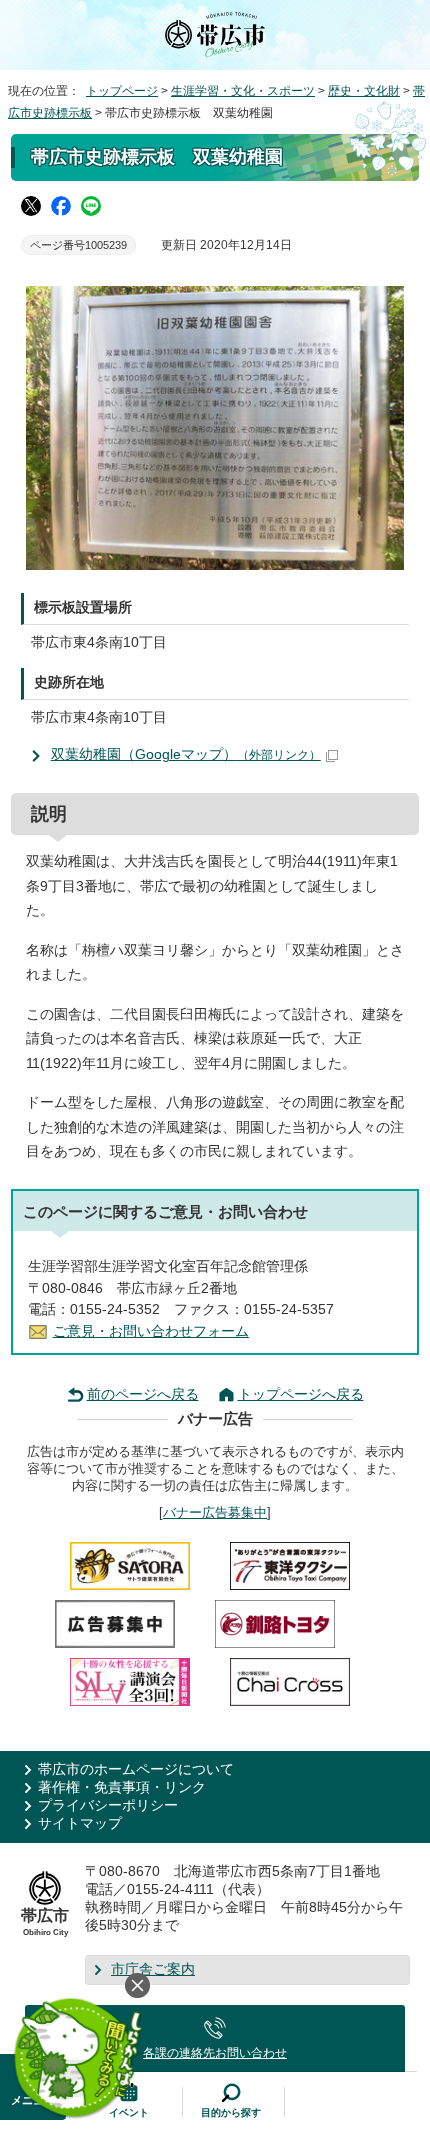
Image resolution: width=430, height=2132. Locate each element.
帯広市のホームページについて (136, 1769)
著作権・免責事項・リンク (122, 1787)
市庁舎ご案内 (153, 1969)
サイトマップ (80, 1823)
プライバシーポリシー (108, 1805)
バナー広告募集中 (215, 1512)
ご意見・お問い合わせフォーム (151, 1331)
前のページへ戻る (143, 1394)
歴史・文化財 (364, 91)
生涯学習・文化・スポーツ (243, 91)
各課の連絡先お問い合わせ (215, 2053)
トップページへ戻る (301, 1394)
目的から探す (231, 2112)
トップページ (122, 91)
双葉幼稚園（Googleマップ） (186, 754)
